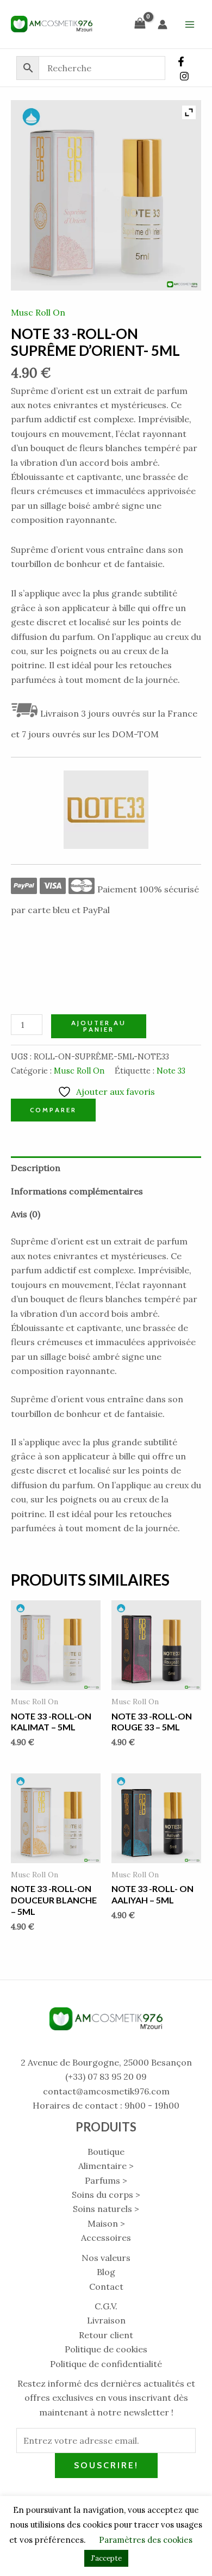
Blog (106, 2272)
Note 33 (171, 1071)
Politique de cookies (106, 2349)
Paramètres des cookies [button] (146, 2540)
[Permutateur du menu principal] (190, 24)
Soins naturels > (106, 2209)
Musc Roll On (38, 312)
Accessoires (106, 2238)
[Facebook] (181, 61)
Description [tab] (36, 1168)
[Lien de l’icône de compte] (163, 24)
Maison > (106, 2223)
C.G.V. (106, 2306)
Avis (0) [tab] (26, 1214)
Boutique (106, 2152)
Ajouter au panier (99, 1026)
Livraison (106, 2320)
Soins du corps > (106, 2195)
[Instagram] (184, 76)
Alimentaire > (106, 2166)
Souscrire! (106, 2465)
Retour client (106, 2335)
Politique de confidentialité (106, 2364)
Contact (106, 2287)
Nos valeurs (106, 2258)
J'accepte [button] (106, 2558)
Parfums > (106, 2180)
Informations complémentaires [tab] (77, 1191)
